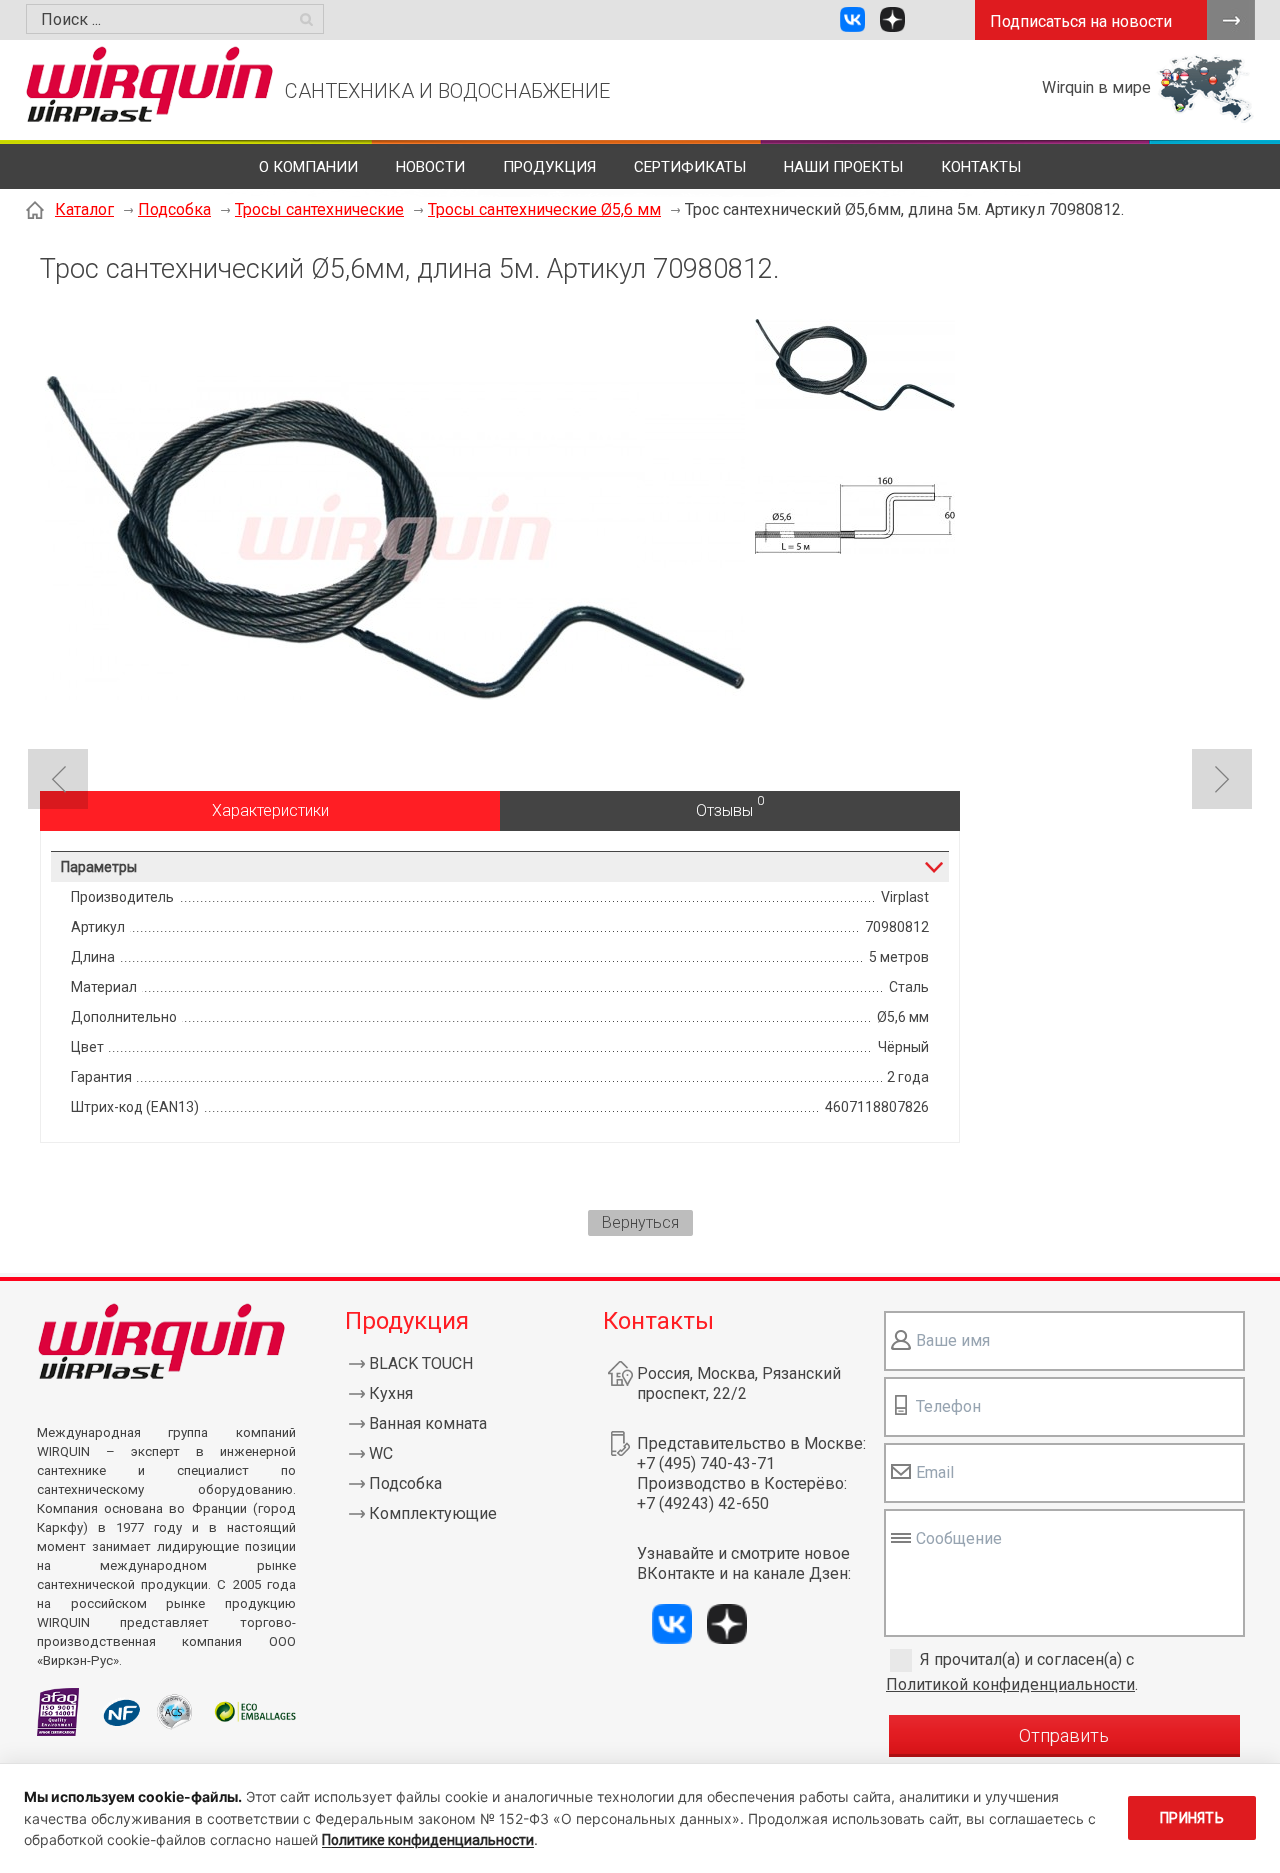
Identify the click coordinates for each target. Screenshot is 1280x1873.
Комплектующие (433, 1513)
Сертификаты (690, 167)
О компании (308, 167)
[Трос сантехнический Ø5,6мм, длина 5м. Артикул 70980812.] (395, 694)
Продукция (549, 167)
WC (381, 1453)
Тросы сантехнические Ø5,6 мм (544, 209)
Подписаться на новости (1081, 21)
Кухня (391, 1393)
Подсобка (174, 209)
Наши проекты (843, 167)
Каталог (84, 209)
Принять (1192, 1818)
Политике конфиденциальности (428, 1840)
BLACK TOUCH (421, 1363)
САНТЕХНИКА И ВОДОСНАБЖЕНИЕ (447, 91)
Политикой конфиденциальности (1010, 1684)
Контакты (981, 167)
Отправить (1064, 1735)
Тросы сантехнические (319, 209)
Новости (430, 167)
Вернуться (640, 1222)
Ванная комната (428, 1423)
